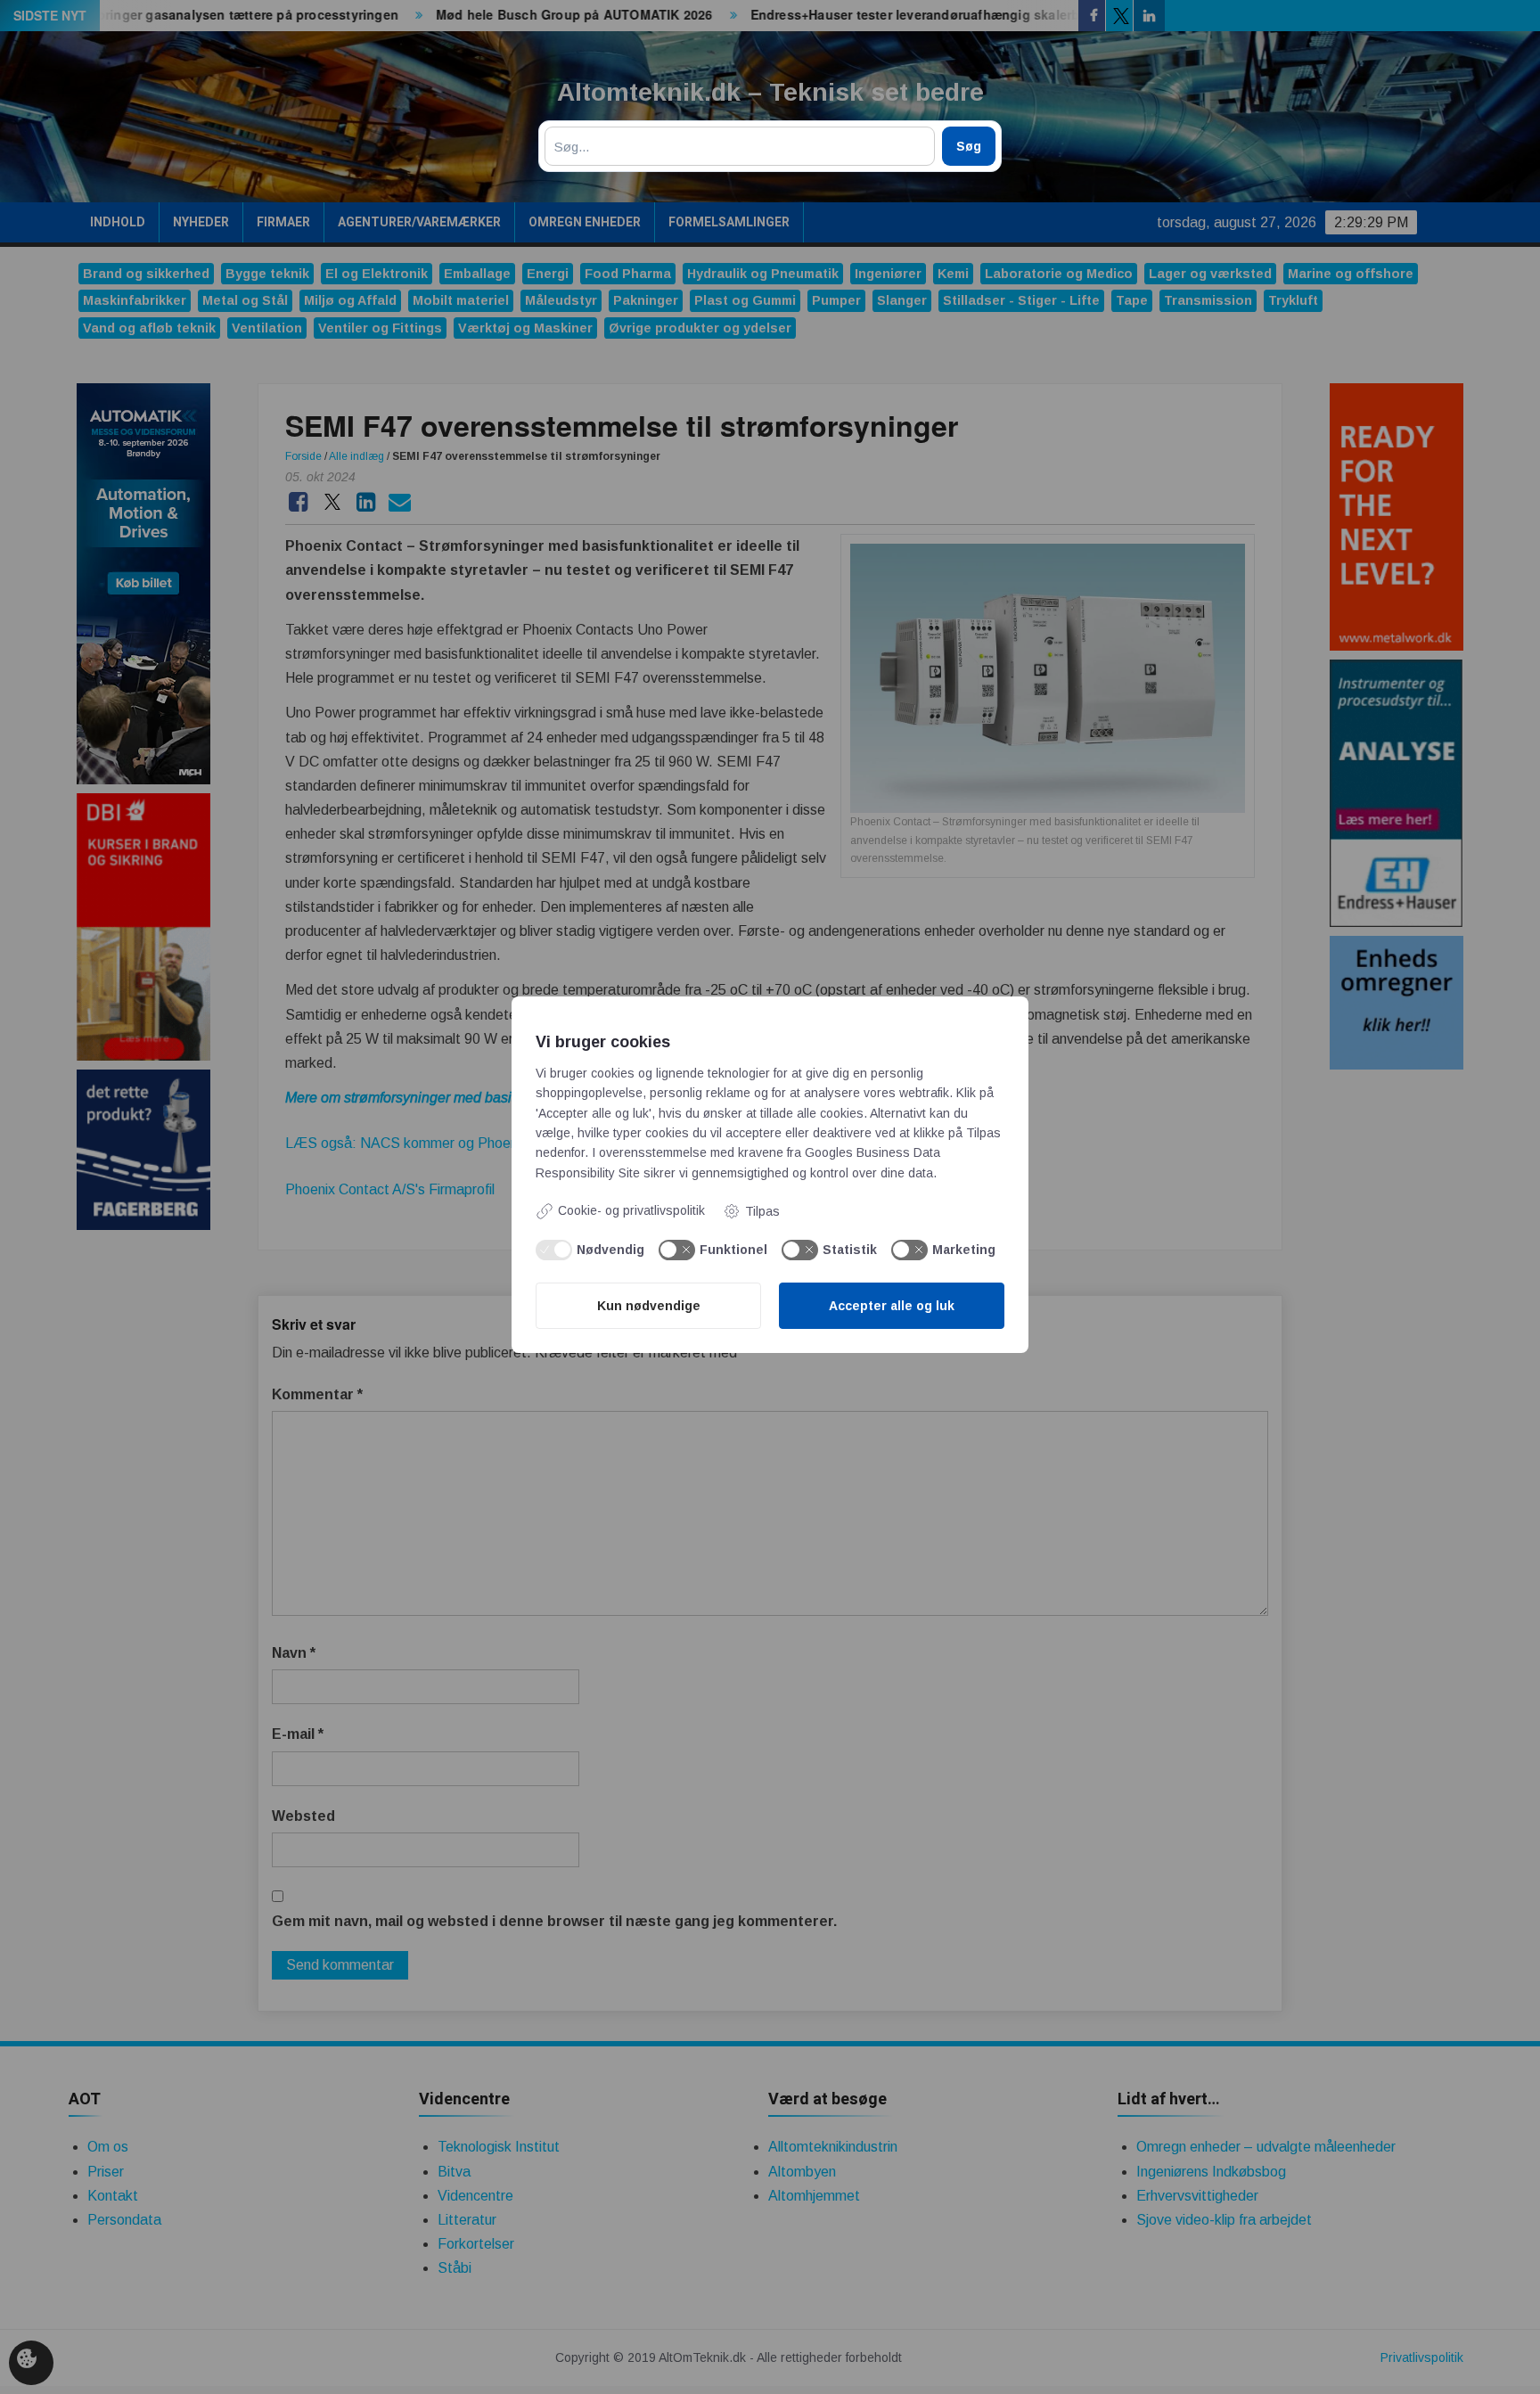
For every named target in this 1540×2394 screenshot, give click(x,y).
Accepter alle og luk (892, 1306)
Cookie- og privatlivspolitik (631, 1210)
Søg (969, 146)
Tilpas (762, 1211)
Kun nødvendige (649, 1306)
